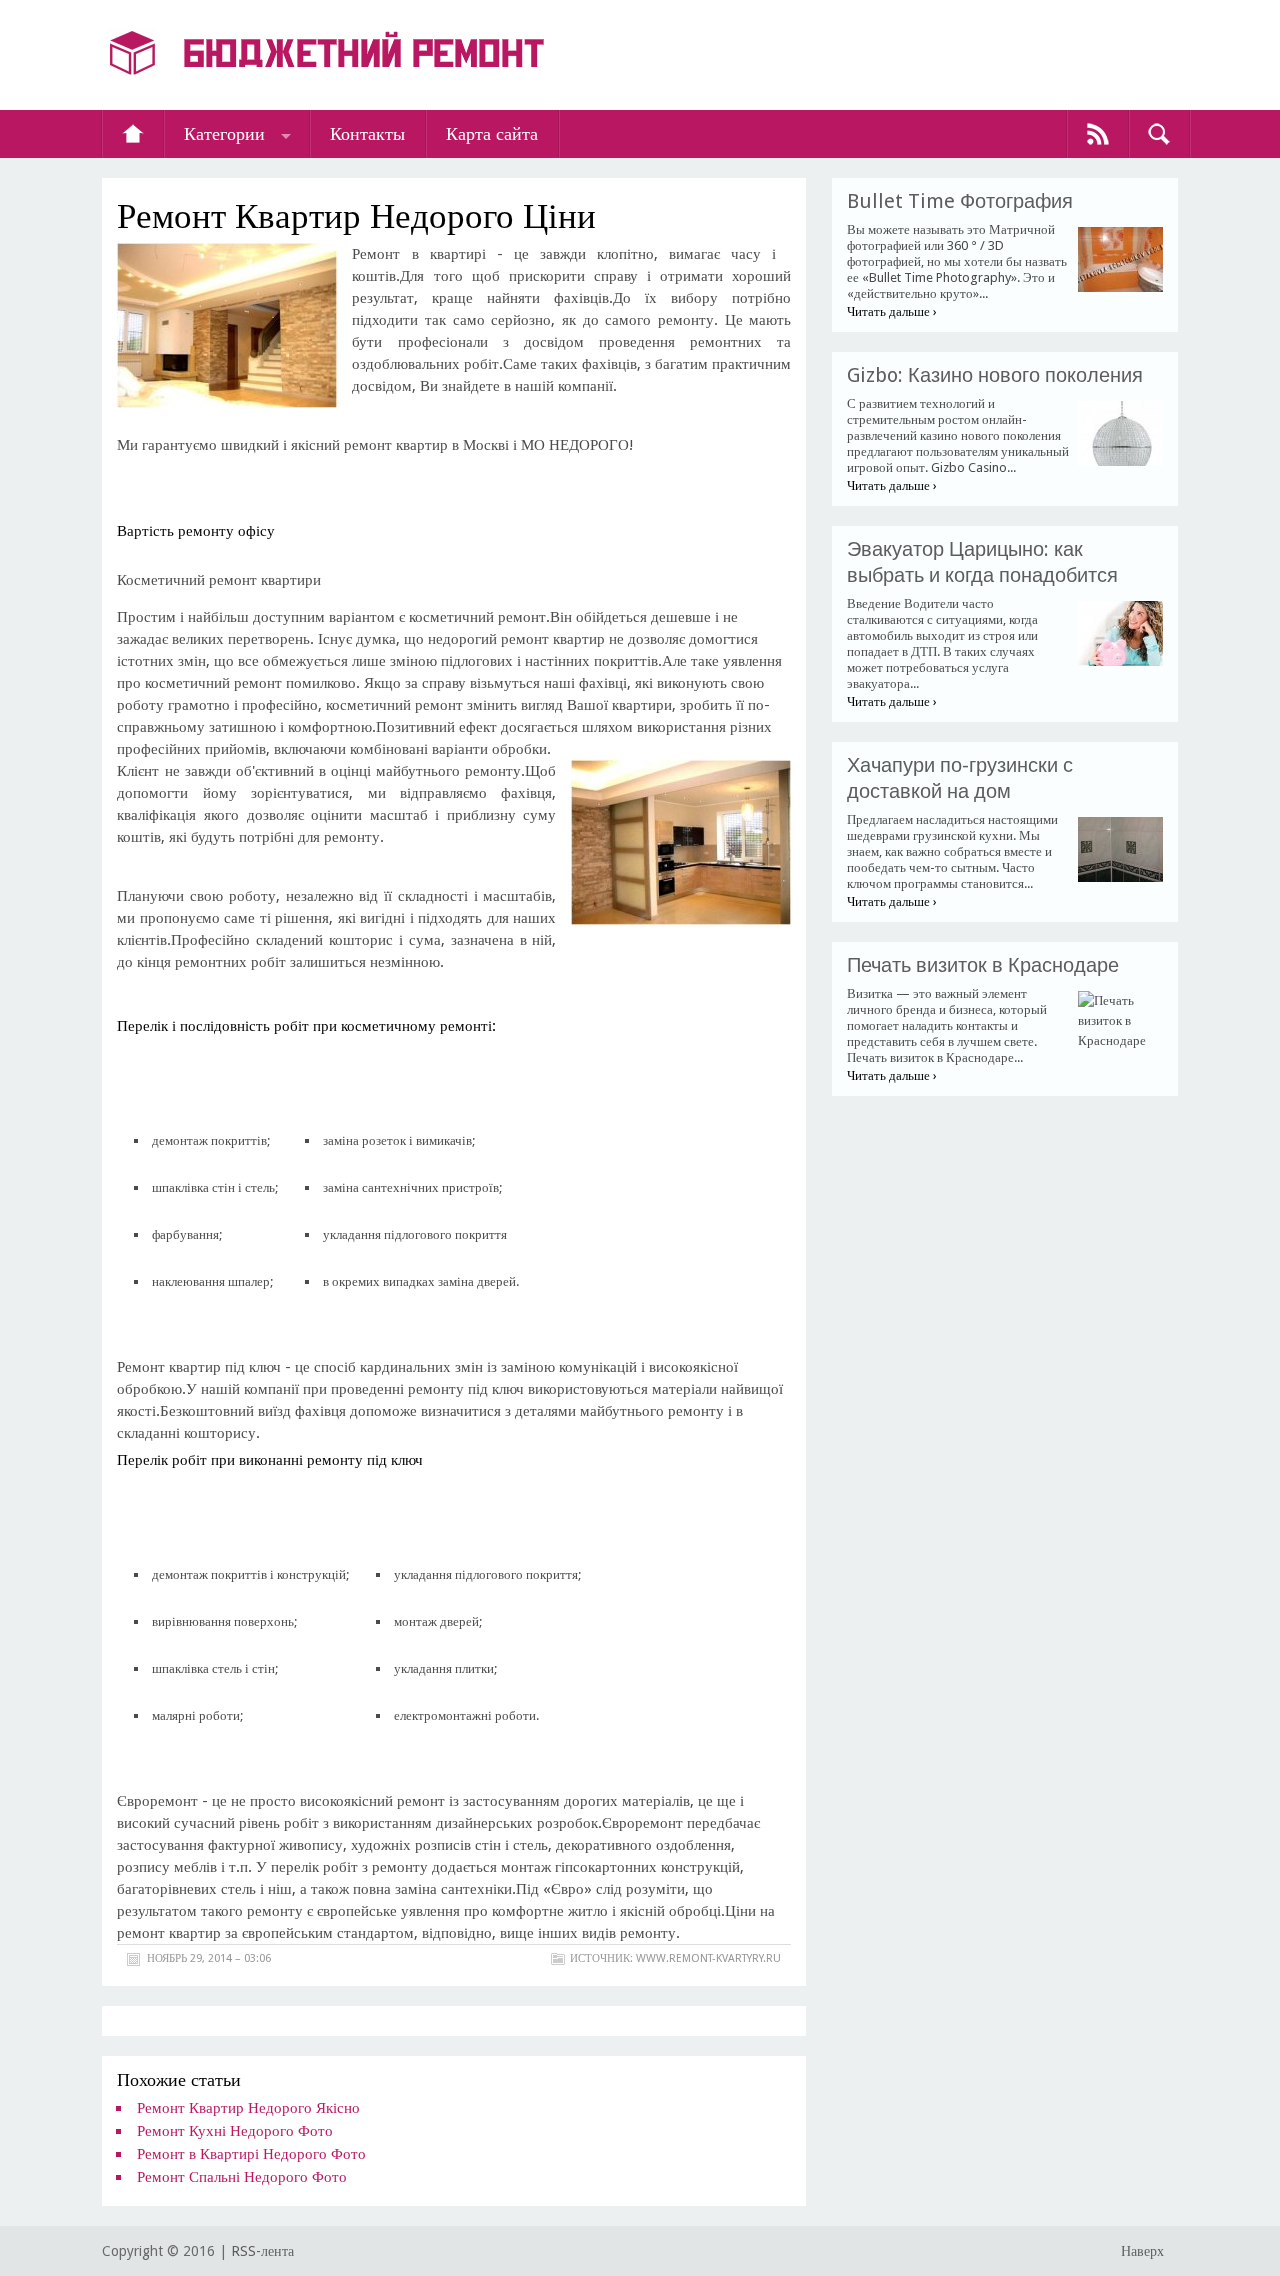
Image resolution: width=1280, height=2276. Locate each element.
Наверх (1142, 2251)
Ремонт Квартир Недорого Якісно (248, 2108)
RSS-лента (262, 2251)
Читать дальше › (892, 311)
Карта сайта (492, 133)
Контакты (367, 133)
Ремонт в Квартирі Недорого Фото (251, 2154)
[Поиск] (1159, 134)
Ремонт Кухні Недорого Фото (235, 2131)
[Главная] (133, 134)
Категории (224, 133)
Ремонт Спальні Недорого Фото (242, 2177)
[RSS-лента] (1098, 134)
